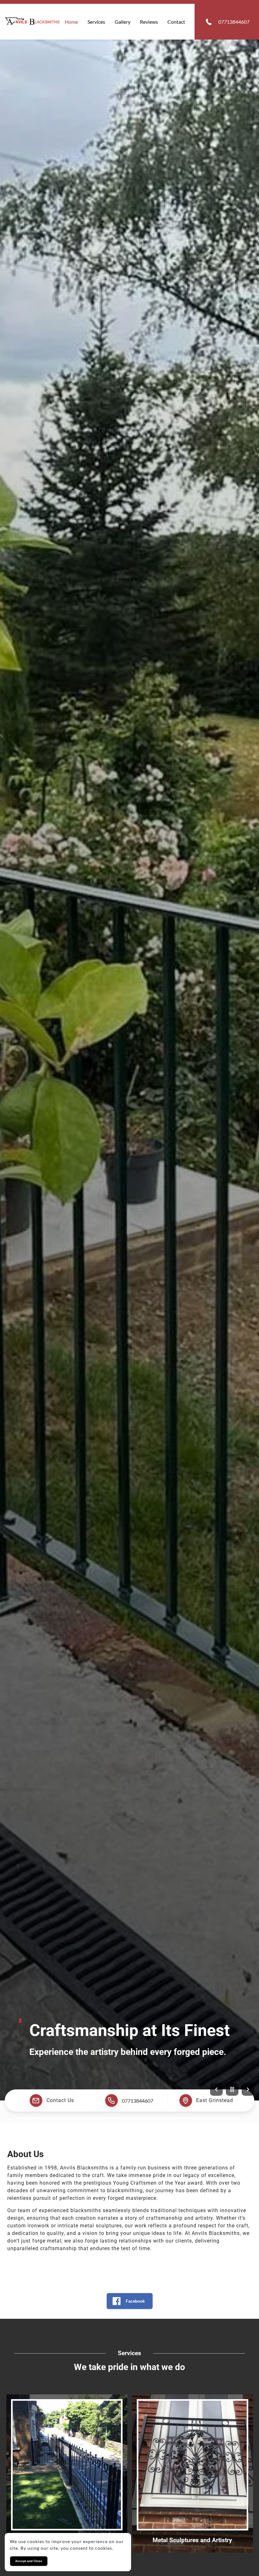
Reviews (149, 22)
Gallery (123, 22)
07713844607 (138, 2100)
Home (71, 22)
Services (96, 22)
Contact (176, 22)
